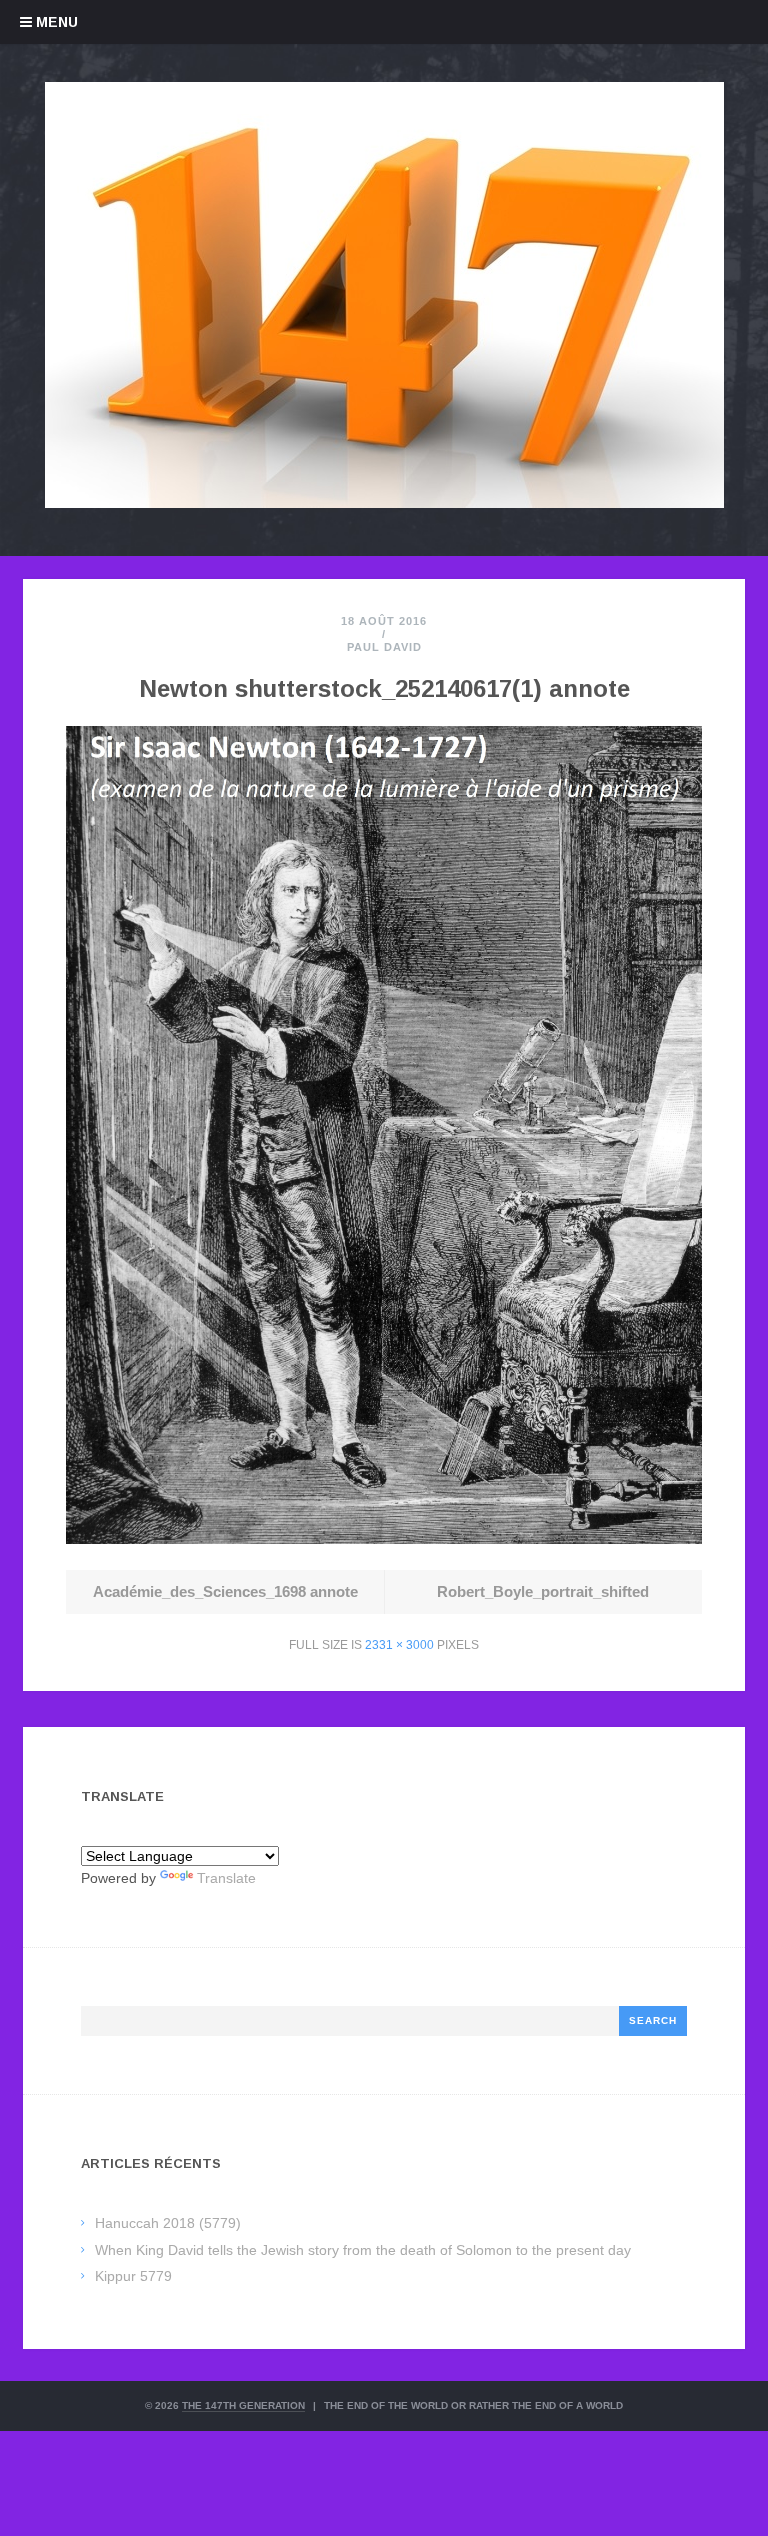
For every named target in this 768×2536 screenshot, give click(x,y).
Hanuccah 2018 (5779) (168, 2223)
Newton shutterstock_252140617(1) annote (384, 688)
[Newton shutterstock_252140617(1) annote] (383, 1538)
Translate (226, 1878)
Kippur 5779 (133, 2276)
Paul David (384, 647)
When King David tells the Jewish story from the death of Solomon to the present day (363, 2250)
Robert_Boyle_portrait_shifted (543, 1591)
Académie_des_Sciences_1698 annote (225, 1591)
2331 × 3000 (399, 1645)
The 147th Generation (243, 2405)
